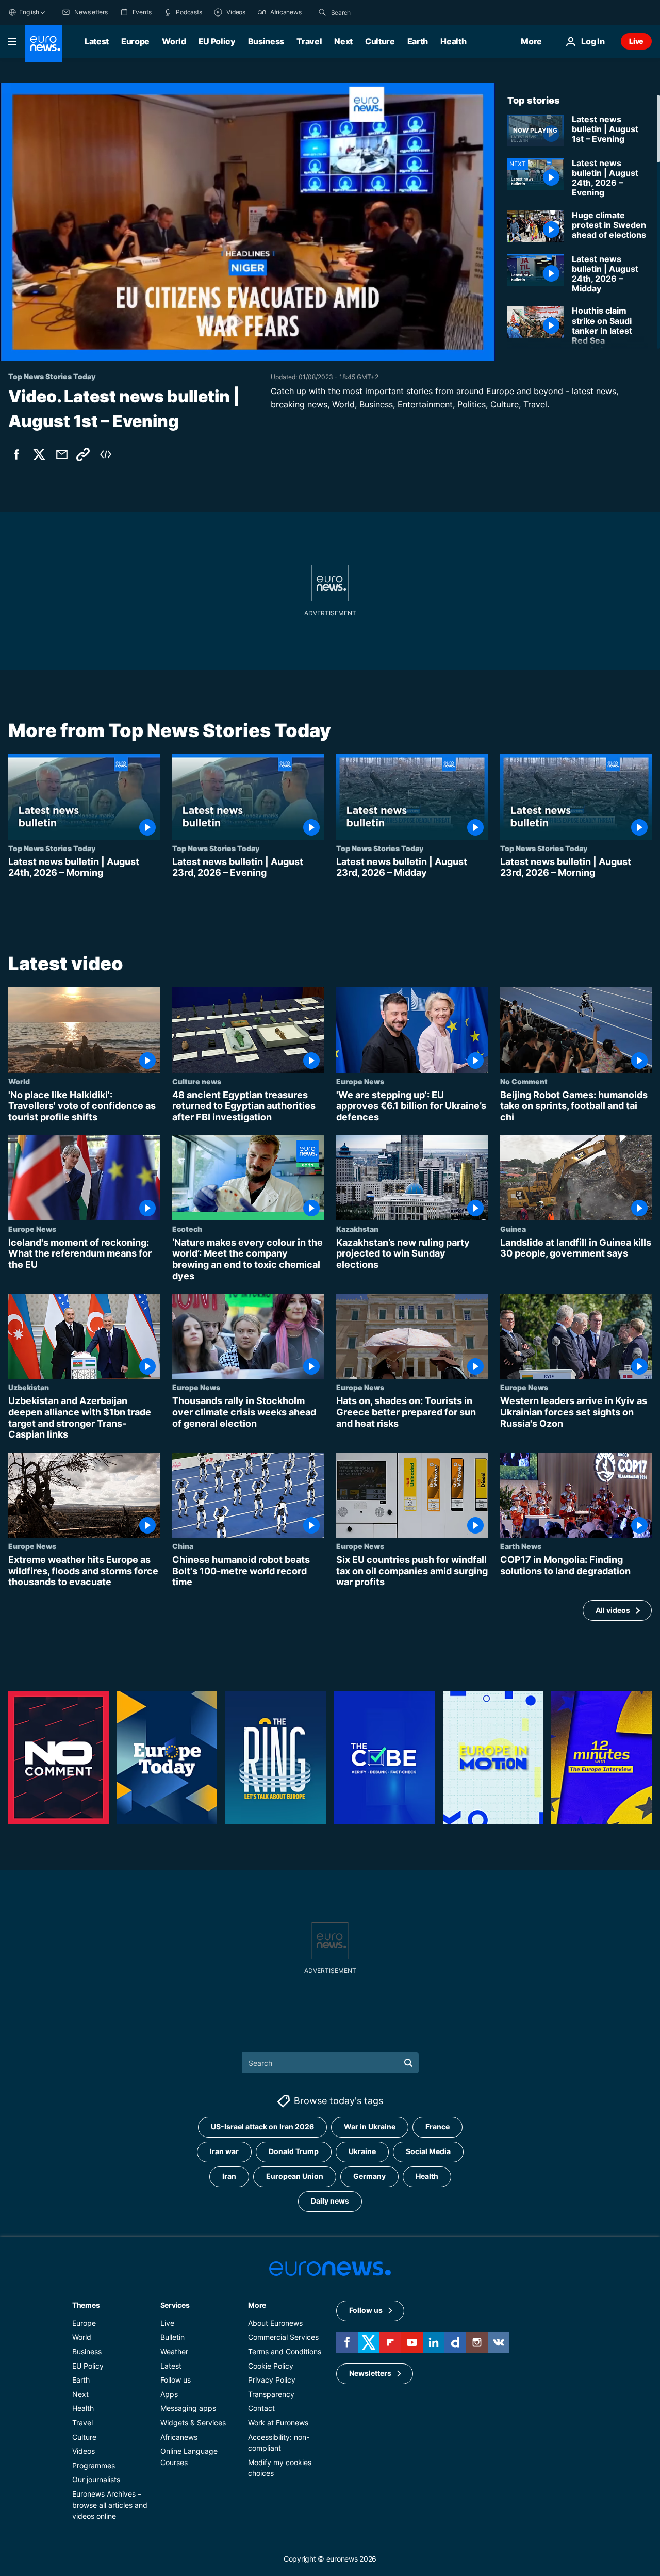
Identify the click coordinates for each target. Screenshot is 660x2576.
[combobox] (374, 12)
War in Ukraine (370, 2127)
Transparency (271, 2394)
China (183, 1546)
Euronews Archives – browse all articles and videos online (110, 2505)
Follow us (176, 2380)
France (438, 2127)
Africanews (179, 2437)
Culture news (197, 1081)
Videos (84, 2451)
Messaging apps (188, 2409)
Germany (369, 2176)
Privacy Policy (272, 2380)
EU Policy (217, 41)
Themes (86, 2305)
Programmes (94, 2465)
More (257, 2305)
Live (636, 41)
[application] (247, 222)
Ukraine (362, 2152)
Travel (309, 41)
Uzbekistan (29, 1387)
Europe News (360, 1081)
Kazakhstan (357, 1228)
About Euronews (275, 2323)
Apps (169, 2394)
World (174, 41)
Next (343, 41)
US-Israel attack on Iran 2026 (262, 2127)
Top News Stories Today (52, 848)
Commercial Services (283, 2337)
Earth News (521, 1546)
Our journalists (96, 2480)
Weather (174, 2351)
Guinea (513, 1228)
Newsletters (370, 2374)
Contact (261, 2409)
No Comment (524, 1081)
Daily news (330, 2201)
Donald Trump (294, 2152)
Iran (229, 2176)
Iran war (224, 2152)
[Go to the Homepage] (43, 43)
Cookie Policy (271, 2366)
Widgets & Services (193, 2423)
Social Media (428, 2152)
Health (453, 41)
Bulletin (172, 2337)
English (29, 12)
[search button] (322, 12)
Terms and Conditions (285, 2351)
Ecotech (187, 1228)
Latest (97, 41)
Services (175, 2305)
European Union (295, 2176)
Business (266, 41)
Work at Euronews (278, 2423)
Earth (418, 41)
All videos (613, 1610)
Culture (380, 41)
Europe (135, 41)
